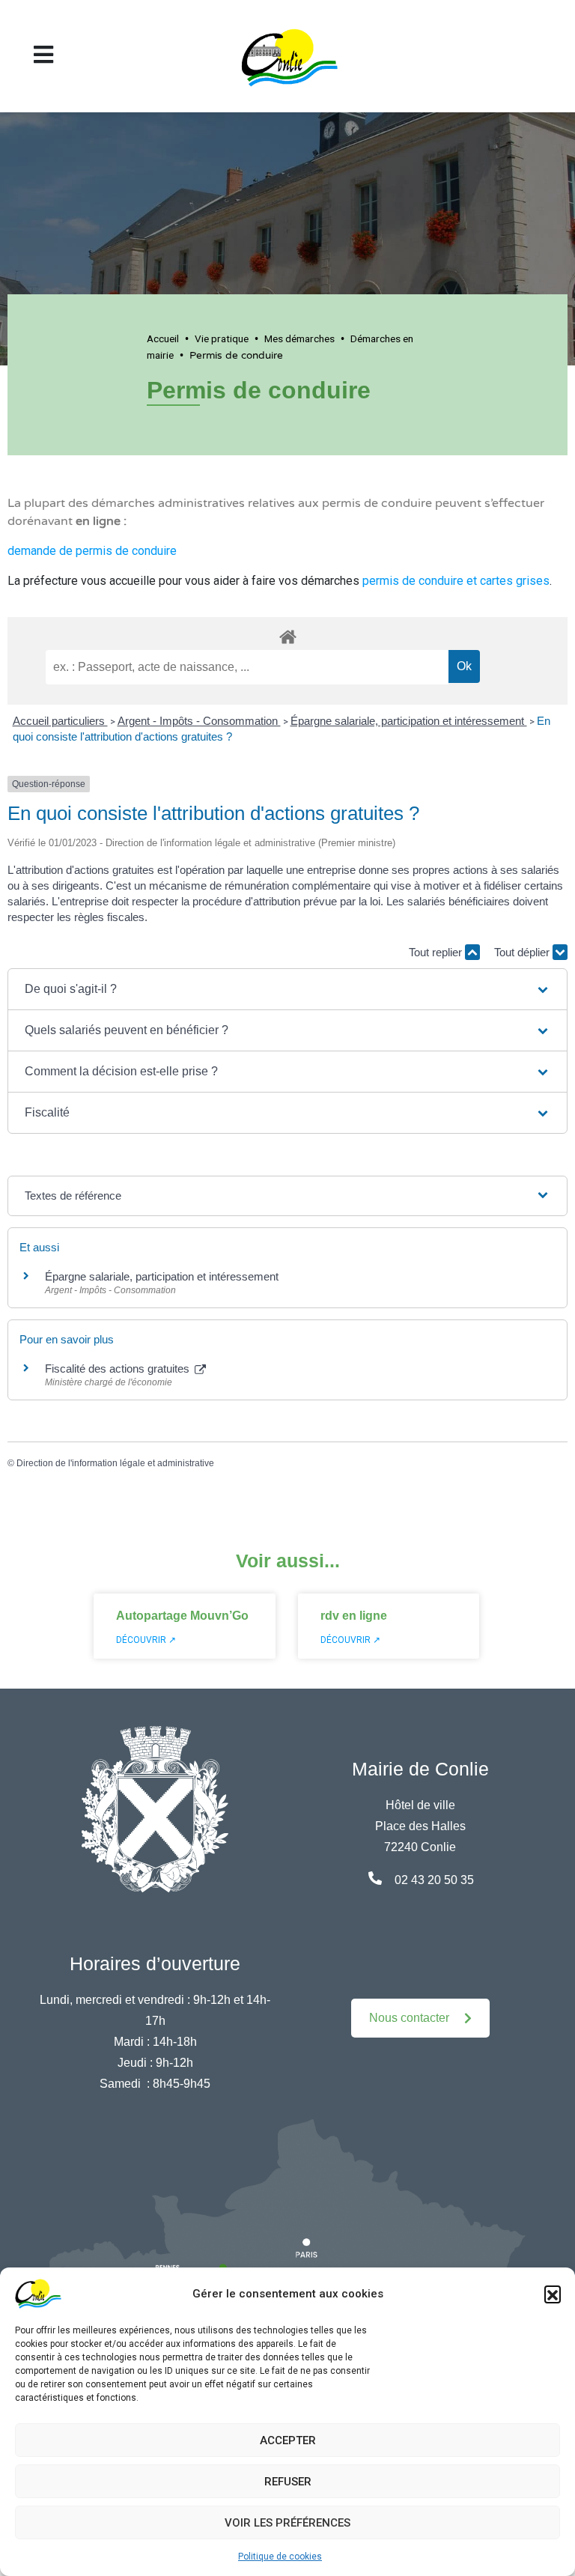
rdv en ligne (354, 1616)
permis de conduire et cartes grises (456, 581)
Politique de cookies (280, 2557)
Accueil (163, 338)
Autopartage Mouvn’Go (182, 1616)
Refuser (288, 2482)
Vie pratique (222, 338)
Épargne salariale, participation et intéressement (409, 721)
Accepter (288, 2440)
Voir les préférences (287, 2523)
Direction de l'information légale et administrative (115, 1463)
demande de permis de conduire (92, 551)
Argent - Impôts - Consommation (199, 721)
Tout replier (437, 952)
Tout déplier (523, 952)
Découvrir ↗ (146, 1640)
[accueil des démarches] (287, 634)
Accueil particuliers (60, 721)
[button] (553, 2294)
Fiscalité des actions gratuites (119, 1368)
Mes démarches (299, 338)
